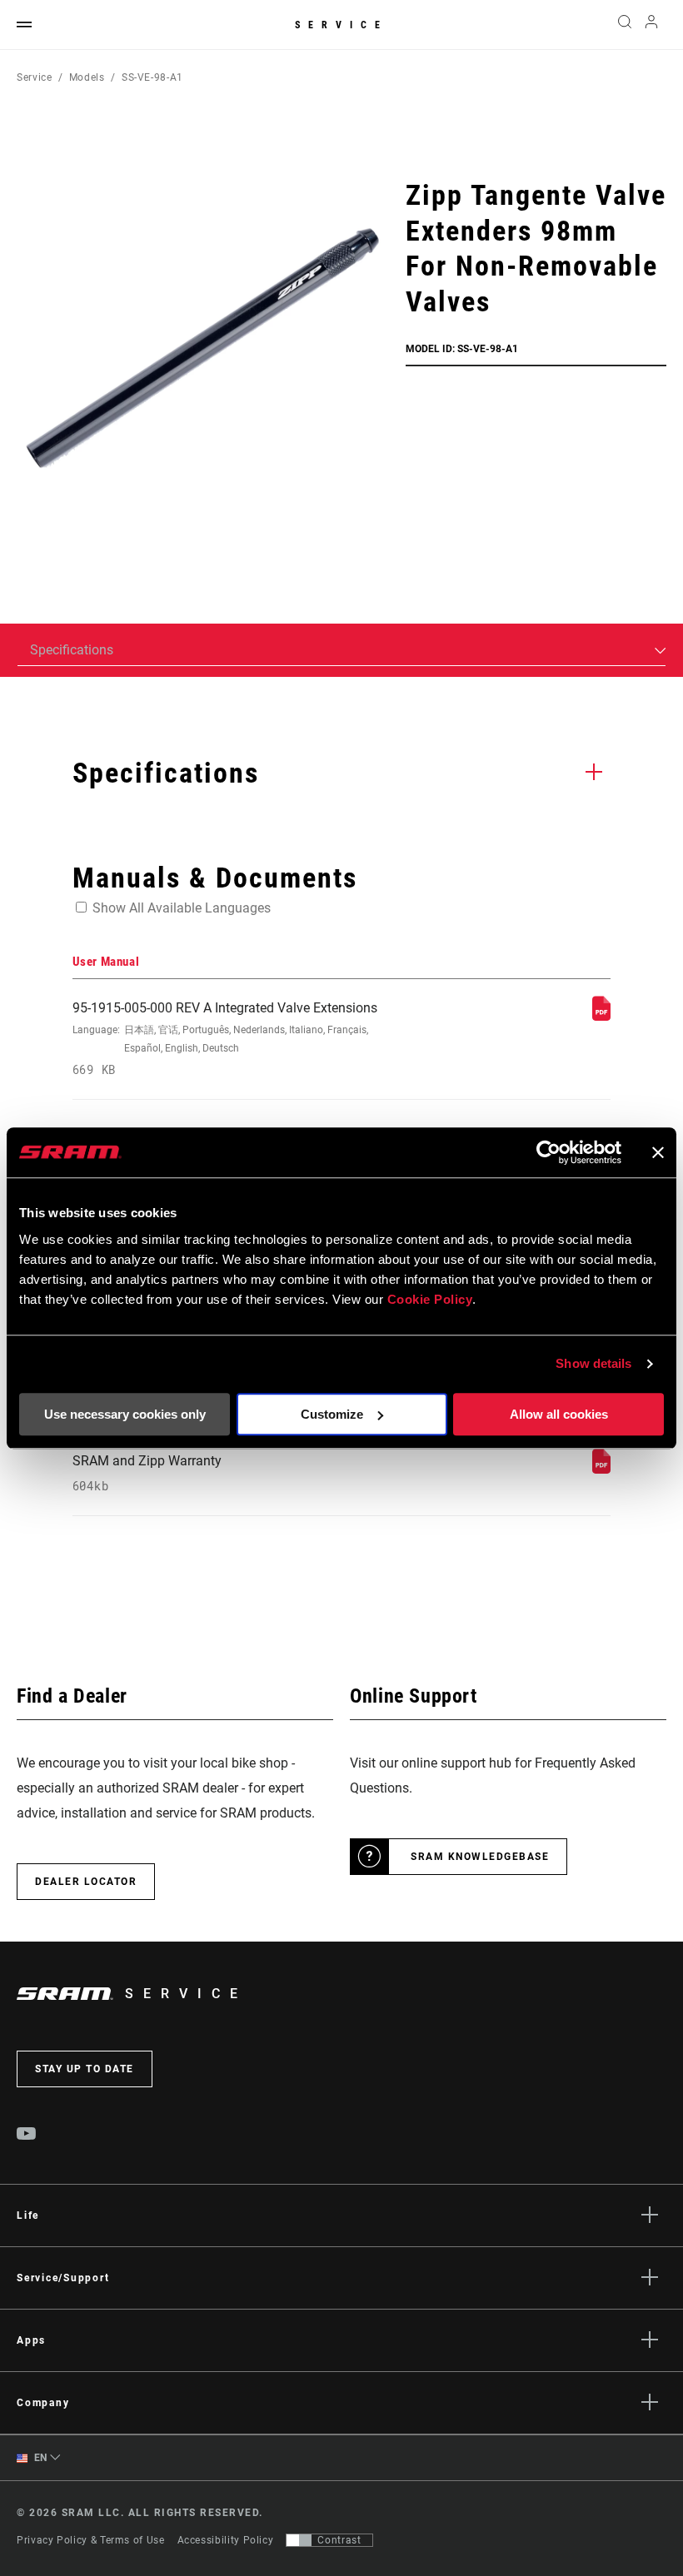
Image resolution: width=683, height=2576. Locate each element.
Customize (332, 1414)
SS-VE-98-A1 (152, 77)
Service (341, 25)
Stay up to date (85, 2069)
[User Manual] (601, 1016)
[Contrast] (299, 2540)
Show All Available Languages (182, 908)
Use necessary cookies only (125, 1414)
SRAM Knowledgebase (480, 1857)
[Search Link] (625, 25)
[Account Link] (651, 25)
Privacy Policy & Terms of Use (91, 2540)
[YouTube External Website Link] (27, 2136)
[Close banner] (658, 1152)
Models (87, 77)
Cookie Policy (430, 1299)
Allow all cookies (559, 1414)
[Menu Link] (24, 25)
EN (39, 2458)
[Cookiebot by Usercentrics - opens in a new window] (548, 1152)
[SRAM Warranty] (601, 1469)
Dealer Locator (86, 1882)
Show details (593, 1363)
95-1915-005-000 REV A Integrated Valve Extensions (225, 1039)
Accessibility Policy (226, 2540)
